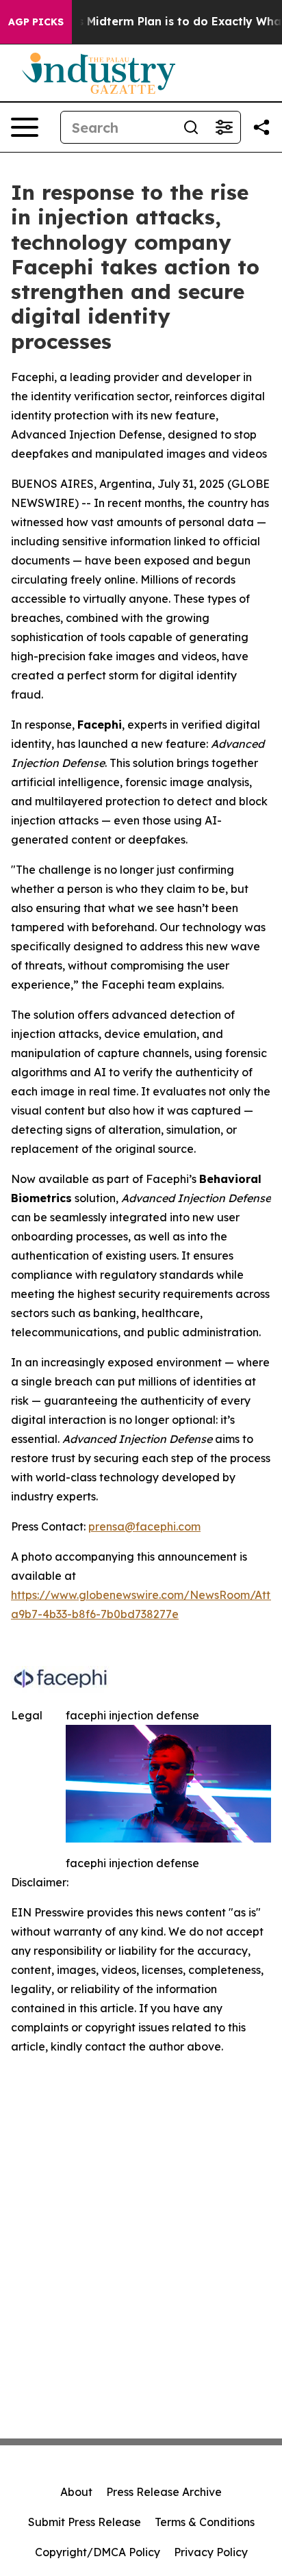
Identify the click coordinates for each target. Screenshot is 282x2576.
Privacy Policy (211, 2552)
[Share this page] (261, 127)
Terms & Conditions (205, 2522)
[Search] (191, 127)
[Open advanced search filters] (224, 127)
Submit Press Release (85, 2522)
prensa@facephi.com (144, 1526)
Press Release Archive (164, 2492)
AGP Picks (36, 22)
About (76, 2492)
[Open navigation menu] (25, 127)
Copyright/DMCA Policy (98, 2552)
